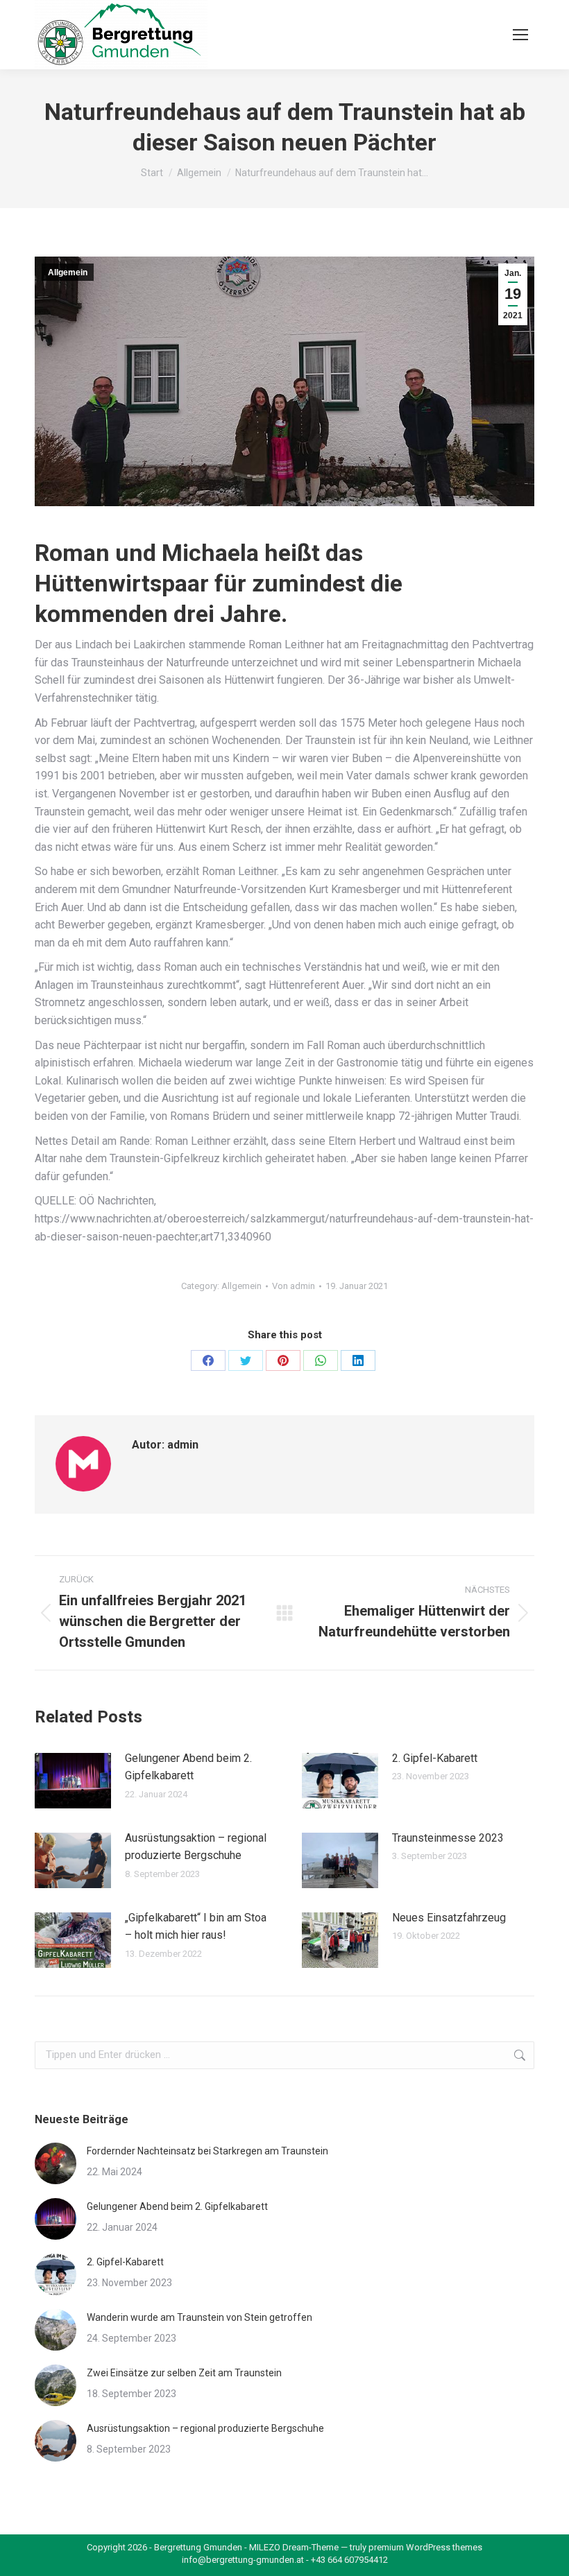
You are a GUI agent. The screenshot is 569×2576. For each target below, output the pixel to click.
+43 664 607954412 (349, 2560)
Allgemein (68, 273)
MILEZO (265, 2547)
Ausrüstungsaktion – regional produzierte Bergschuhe (196, 1847)
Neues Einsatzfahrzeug (449, 1918)
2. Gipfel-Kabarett (435, 1758)
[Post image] (73, 1781)
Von (294, 1286)
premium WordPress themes (425, 2547)
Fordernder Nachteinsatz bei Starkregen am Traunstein (207, 2151)
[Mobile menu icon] (520, 35)
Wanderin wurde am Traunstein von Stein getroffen (199, 2317)
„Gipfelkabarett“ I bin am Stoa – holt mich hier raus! (196, 1927)
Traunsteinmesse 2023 (448, 1838)
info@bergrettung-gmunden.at (243, 2560)
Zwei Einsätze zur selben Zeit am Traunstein (184, 2373)
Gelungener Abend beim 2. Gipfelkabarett (188, 1767)
